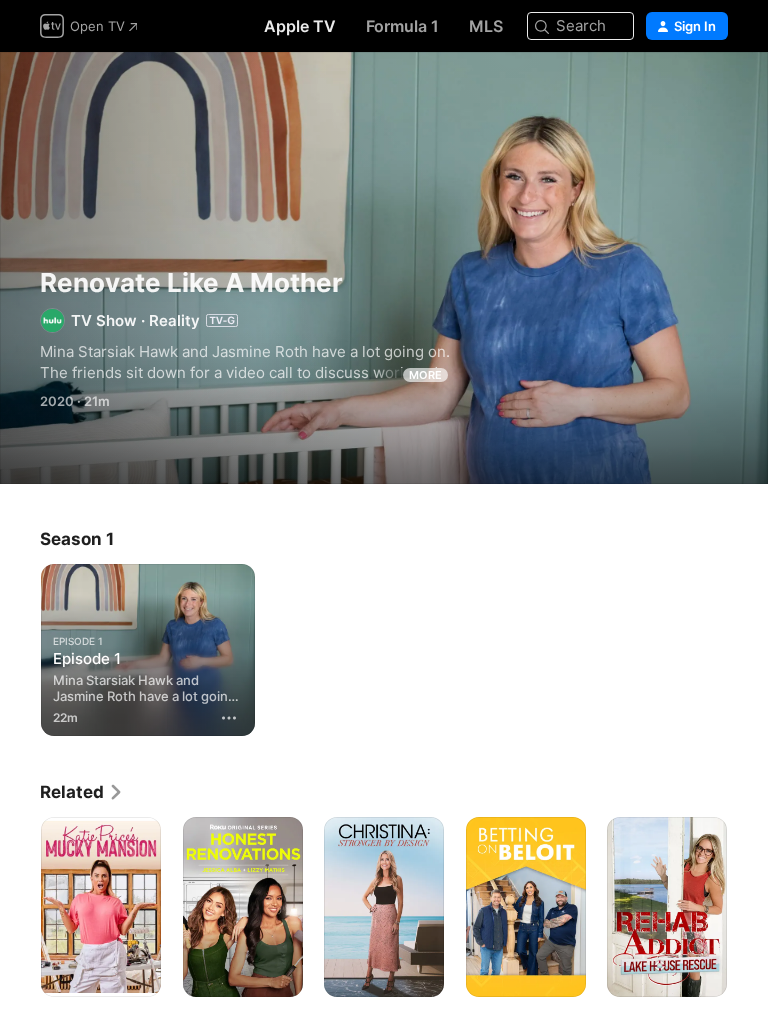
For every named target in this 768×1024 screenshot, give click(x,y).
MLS (486, 26)
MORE (425, 375)
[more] (229, 718)
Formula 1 (402, 26)
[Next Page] (748, 907)
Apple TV (300, 26)
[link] (82, 792)
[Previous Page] (20, 907)
